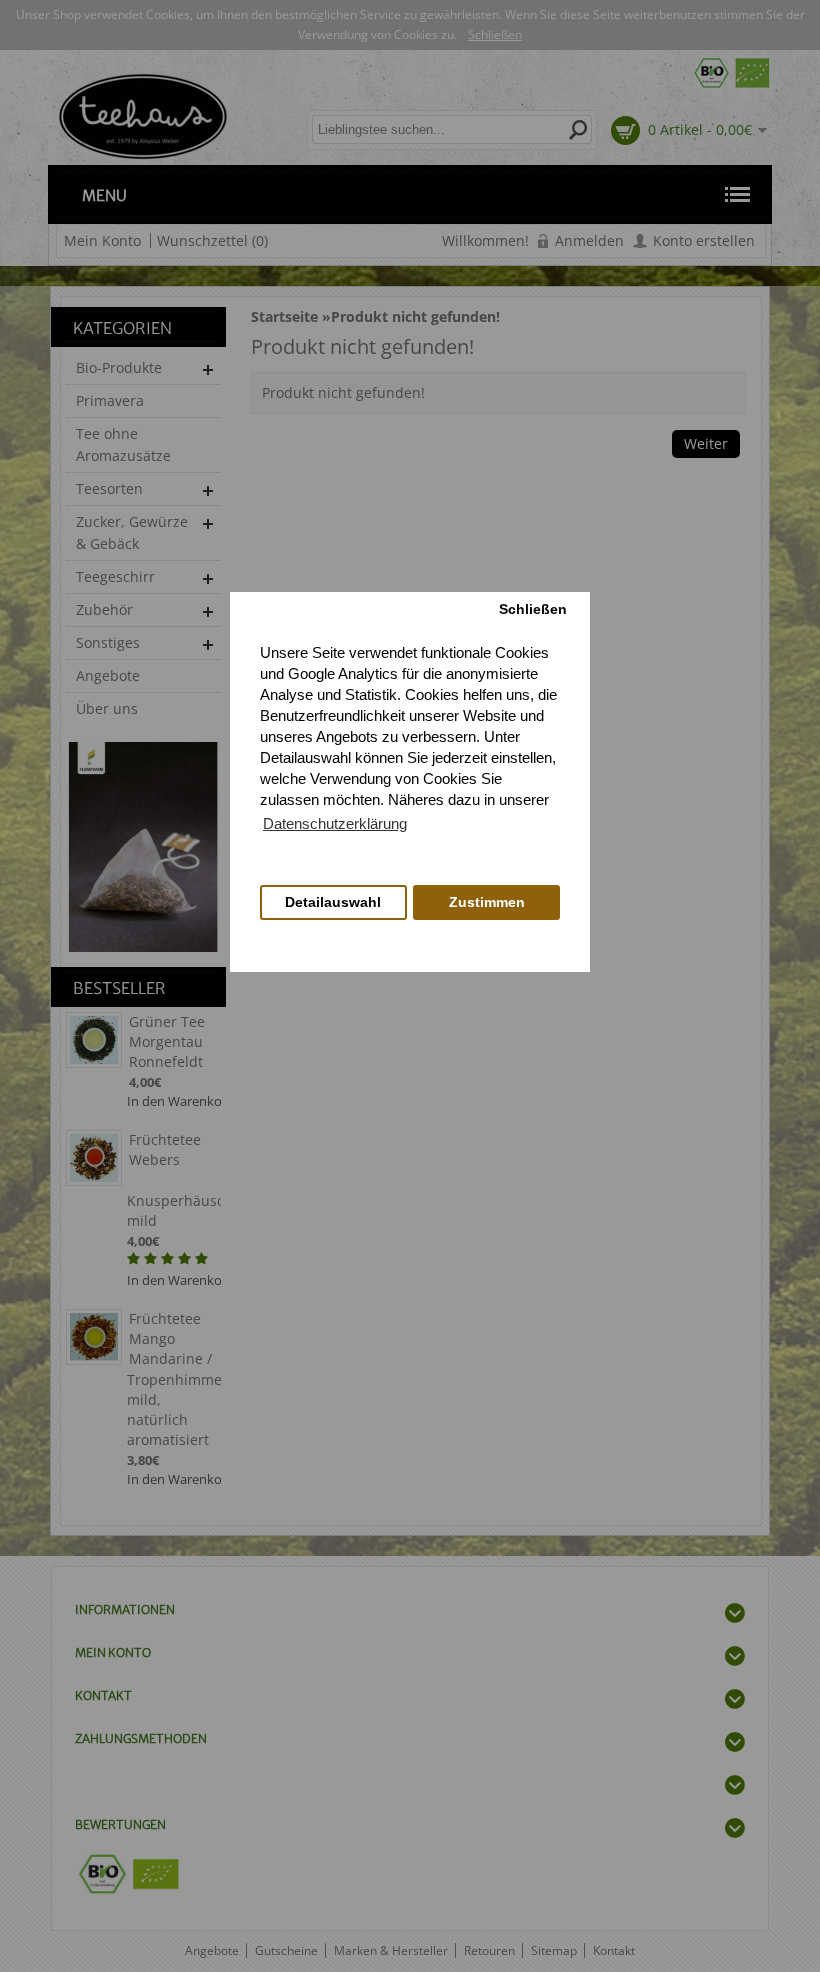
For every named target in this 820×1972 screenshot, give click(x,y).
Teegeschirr (115, 576)
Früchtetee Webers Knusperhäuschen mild (174, 1180)
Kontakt (614, 1950)
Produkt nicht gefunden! (415, 316)
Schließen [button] (533, 609)
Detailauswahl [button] (333, 902)
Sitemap (554, 1950)
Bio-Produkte (119, 367)
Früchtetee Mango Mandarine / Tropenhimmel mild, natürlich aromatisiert (174, 1379)
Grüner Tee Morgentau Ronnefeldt (167, 1041)
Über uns (107, 708)
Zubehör (104, 609)
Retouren (489, 1950)
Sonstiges (108, 642)
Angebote (108, 675)
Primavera (110, 400)
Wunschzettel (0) (212, 240)
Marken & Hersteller (391, 1950)
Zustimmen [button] (487, 902)
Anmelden (589, 240)
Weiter (706, 443)
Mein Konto (102, 240)
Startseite (284, 316)
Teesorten (109, 488)
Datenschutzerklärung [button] (335, 823)
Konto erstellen (704, 240)
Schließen (495, 34)
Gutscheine (286, 1950)
